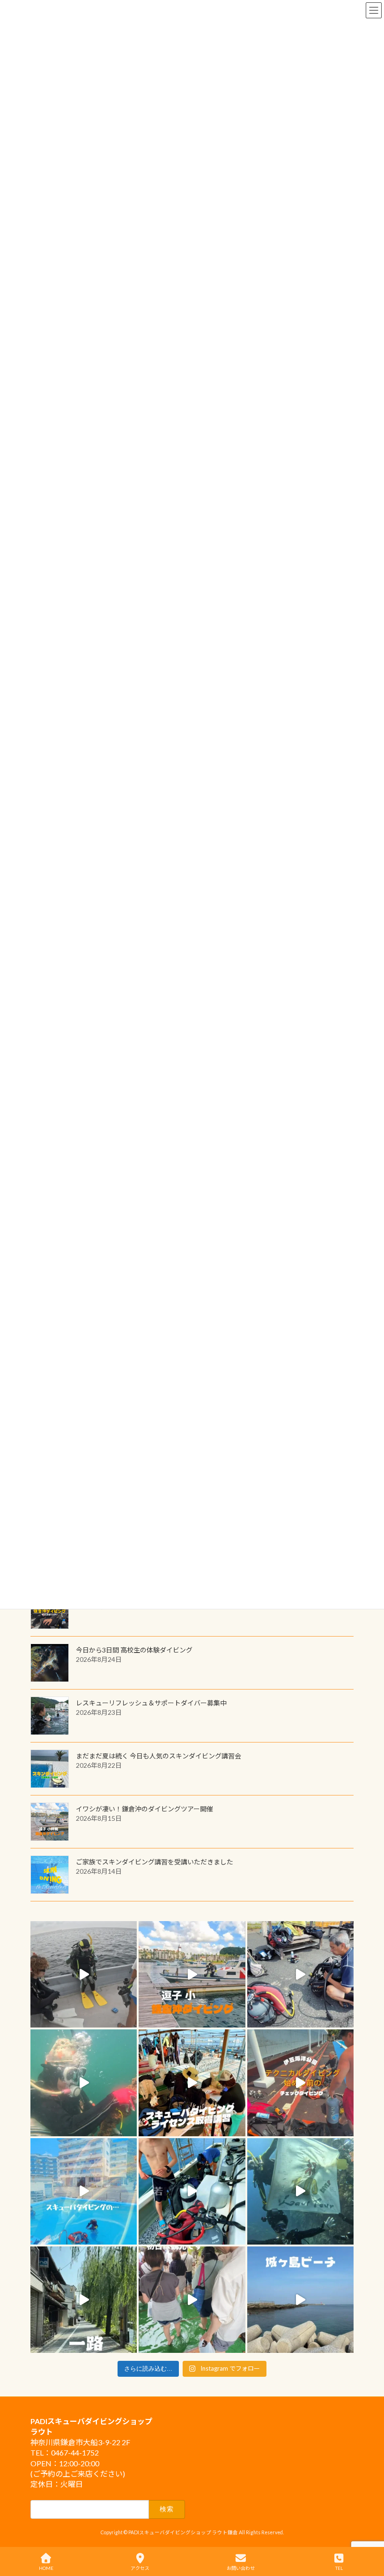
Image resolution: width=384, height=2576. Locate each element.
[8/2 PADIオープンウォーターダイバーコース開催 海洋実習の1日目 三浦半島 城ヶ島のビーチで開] (192, 2083)
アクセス (140, 2568)
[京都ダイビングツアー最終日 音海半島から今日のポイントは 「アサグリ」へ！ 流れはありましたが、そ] (192, 2191)
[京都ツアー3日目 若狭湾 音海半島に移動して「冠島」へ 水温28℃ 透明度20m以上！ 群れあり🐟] (300, 2191)
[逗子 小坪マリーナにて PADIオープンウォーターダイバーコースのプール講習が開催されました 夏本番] (84, 2191)
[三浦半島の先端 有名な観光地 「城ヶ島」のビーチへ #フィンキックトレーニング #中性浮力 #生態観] (300, 2300)
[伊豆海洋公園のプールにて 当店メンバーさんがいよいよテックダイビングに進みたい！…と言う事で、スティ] (300, 2083)
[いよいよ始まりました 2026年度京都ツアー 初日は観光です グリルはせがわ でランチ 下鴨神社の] (192, 2300)
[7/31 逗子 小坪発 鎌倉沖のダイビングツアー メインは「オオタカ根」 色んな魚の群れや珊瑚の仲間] (84, 2083)
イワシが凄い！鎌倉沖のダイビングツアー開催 (144, 1809)
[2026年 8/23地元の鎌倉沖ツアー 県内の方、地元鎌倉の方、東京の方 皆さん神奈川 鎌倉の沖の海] (84, 1974)
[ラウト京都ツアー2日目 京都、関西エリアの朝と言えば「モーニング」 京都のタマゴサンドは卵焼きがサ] (84, 2300)
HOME (46, 2568)
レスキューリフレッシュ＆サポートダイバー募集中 (151, 1703)
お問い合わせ (241, 2568)
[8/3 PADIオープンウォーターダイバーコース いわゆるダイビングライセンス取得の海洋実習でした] (300, 1974)
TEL (339, 2568)
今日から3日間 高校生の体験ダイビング (134, 1650)
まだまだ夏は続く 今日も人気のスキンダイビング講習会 (159, 1756)
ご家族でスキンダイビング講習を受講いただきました (155, 1862)
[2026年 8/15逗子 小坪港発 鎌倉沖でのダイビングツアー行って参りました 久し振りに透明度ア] (192, 1974)
